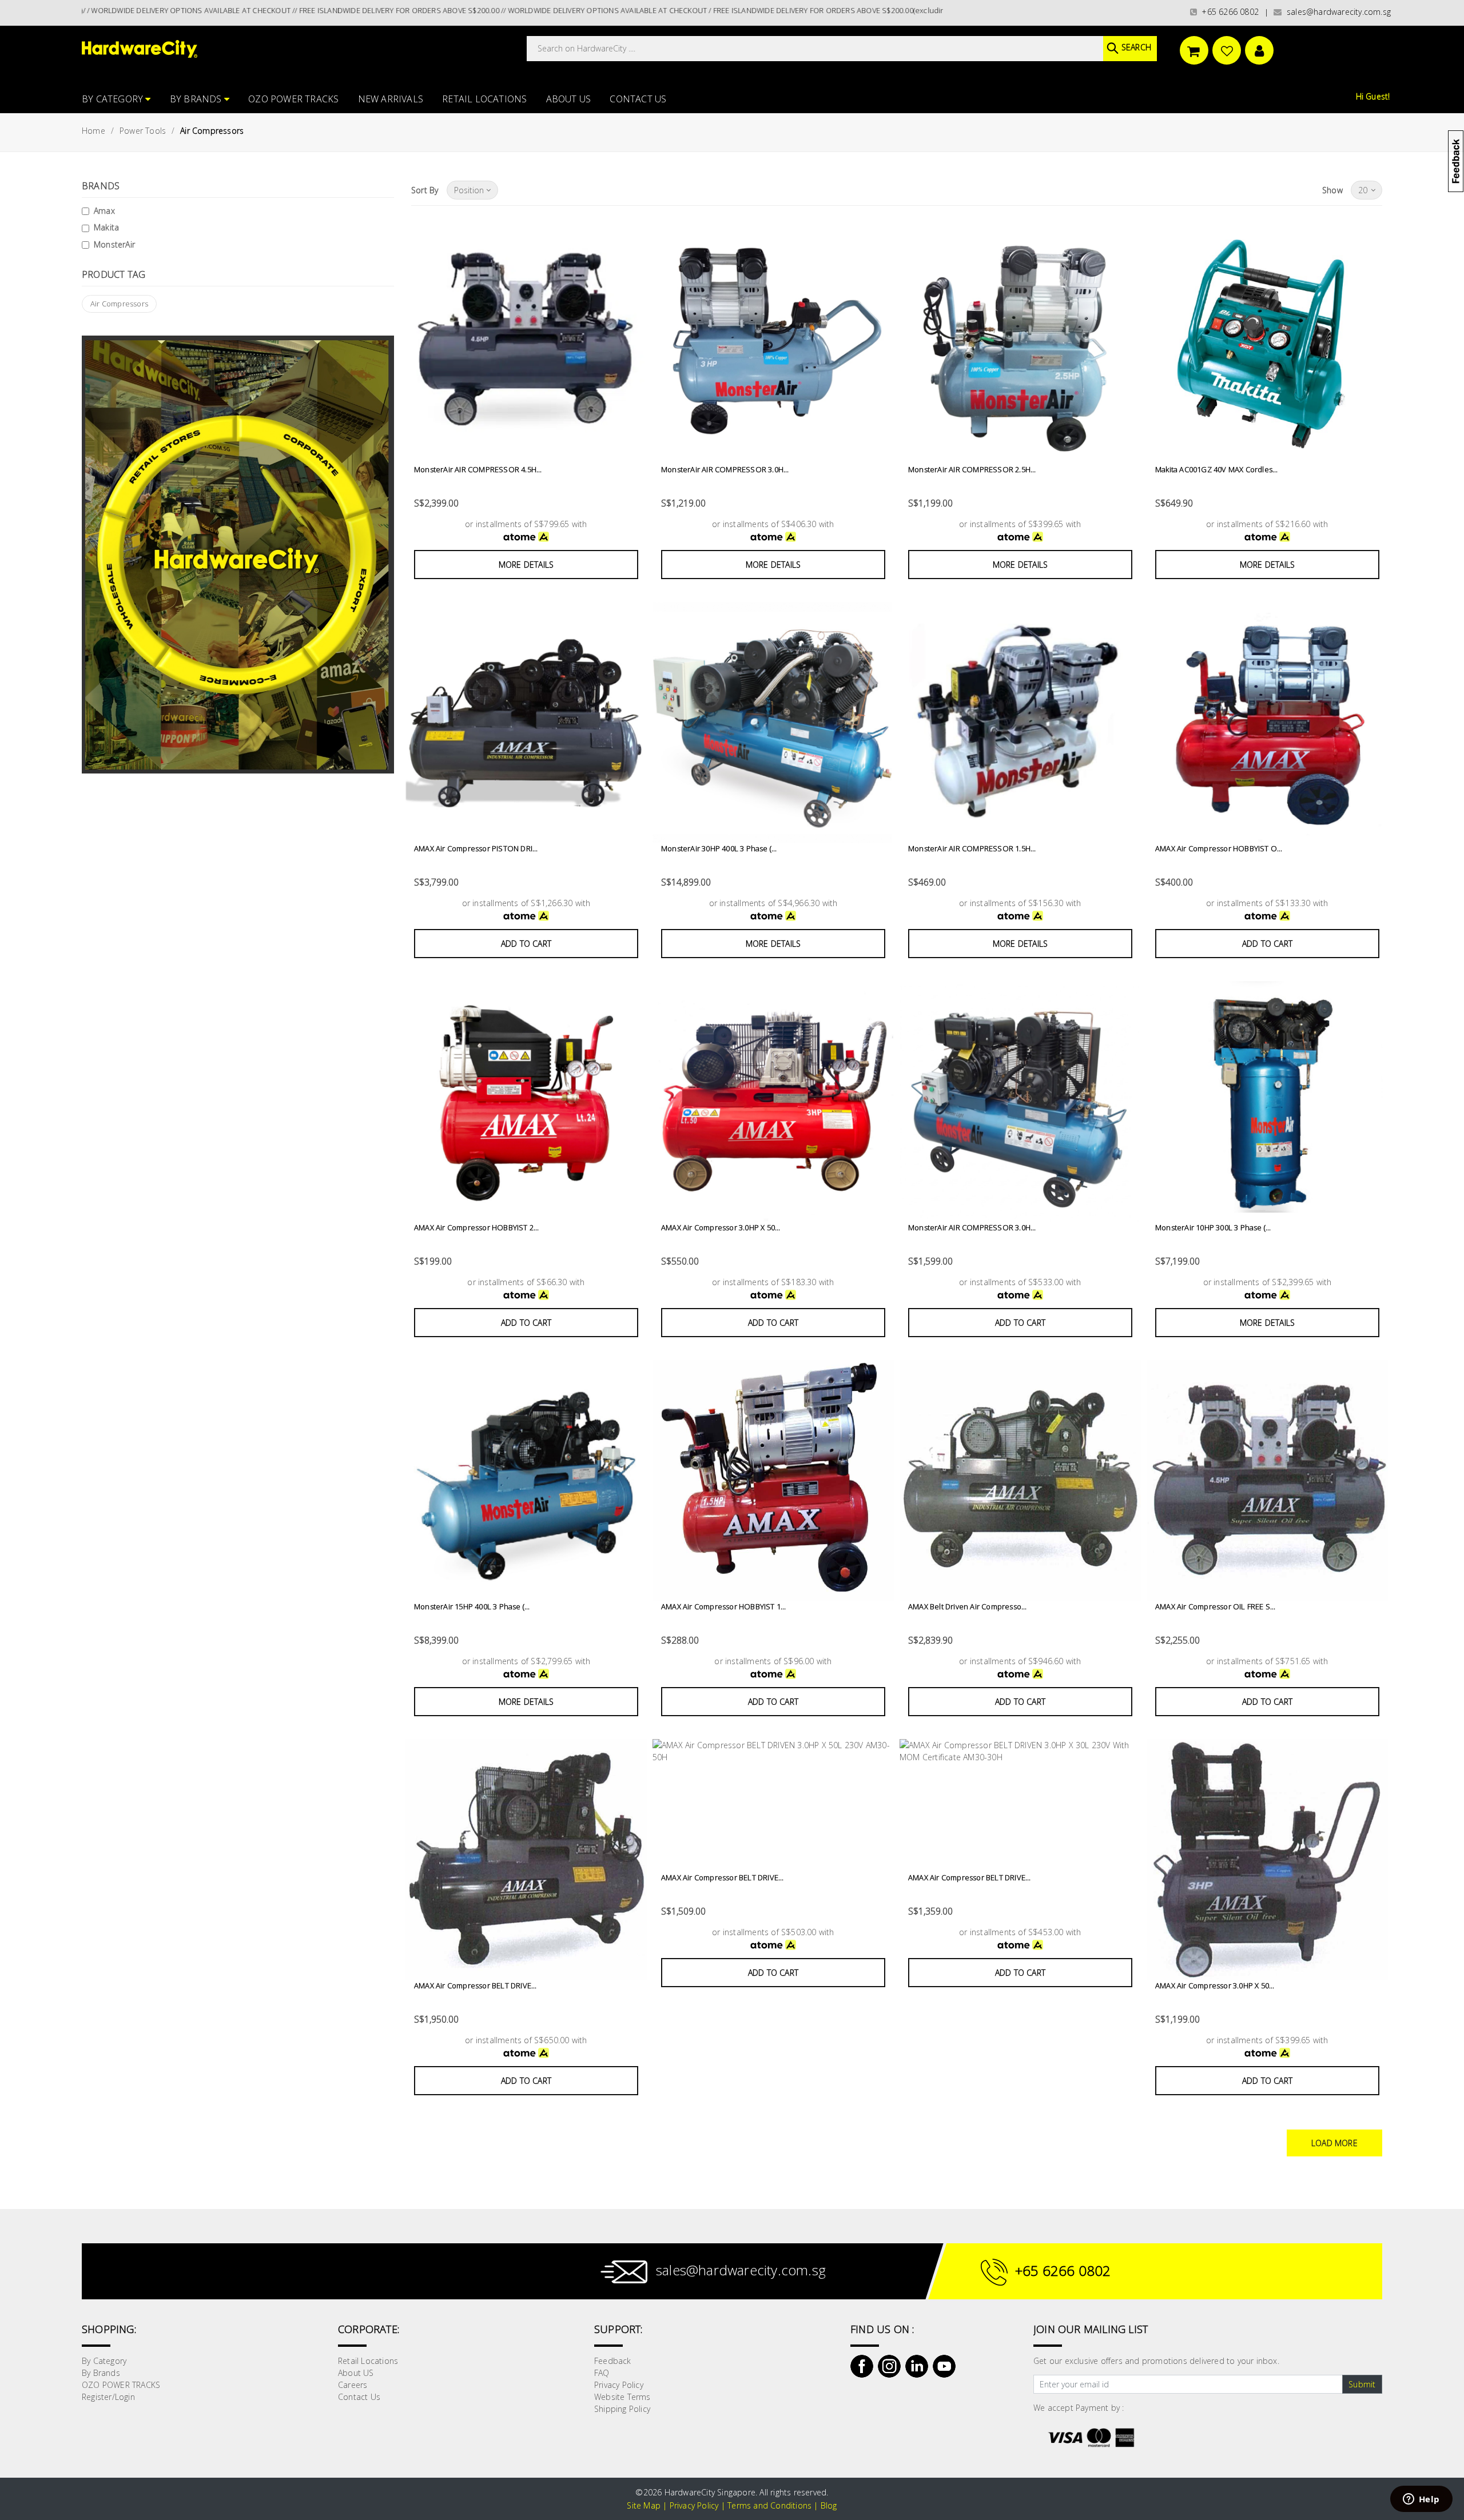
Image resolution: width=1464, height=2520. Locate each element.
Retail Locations (484, 99)
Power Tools (143, 131)
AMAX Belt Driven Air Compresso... (968, 1606)
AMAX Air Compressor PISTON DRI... (476, 848)
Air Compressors (119, 304)
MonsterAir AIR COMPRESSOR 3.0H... (725, 469)
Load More (1334, 2143)
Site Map (644, 2505)
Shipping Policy (622, 2409)
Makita (106, 227)
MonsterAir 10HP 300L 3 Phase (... (1213, 1227)
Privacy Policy (619, 2385)
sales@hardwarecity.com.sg (1336, 12)
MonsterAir (114, 244)
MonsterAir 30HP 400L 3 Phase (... (719, 848)
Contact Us (638, 99)
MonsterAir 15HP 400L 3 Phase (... (472, 1606)
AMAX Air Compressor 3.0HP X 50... (721, 1227)
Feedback (613, 2361)
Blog (829, 2505)
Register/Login (108, 2397)
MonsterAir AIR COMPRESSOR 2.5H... (972, 469)
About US (569, 99)
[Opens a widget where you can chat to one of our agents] (1421, 2500)
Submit (1362, 2384)
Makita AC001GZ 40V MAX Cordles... (1217, 469)
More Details (526, 565)
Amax (104, 211)
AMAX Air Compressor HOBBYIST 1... (724, 1606)
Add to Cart (526, 944)
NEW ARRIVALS (391, 99)
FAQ (602, 2373)
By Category (114, 99)
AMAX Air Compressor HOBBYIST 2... (477, 1227)
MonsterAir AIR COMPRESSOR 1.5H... (972, 848)
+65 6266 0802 (1228, 12)
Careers (353, 2385)
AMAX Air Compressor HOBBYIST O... (1219, 848)
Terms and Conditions (769, 2505)
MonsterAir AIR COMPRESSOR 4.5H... (478, 469)
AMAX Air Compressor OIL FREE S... (1216, 1606)
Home (94, 131)
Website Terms (622, 2397)
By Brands (197, 99)
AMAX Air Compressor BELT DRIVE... (476, 1985)
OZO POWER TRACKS (293, 99)
